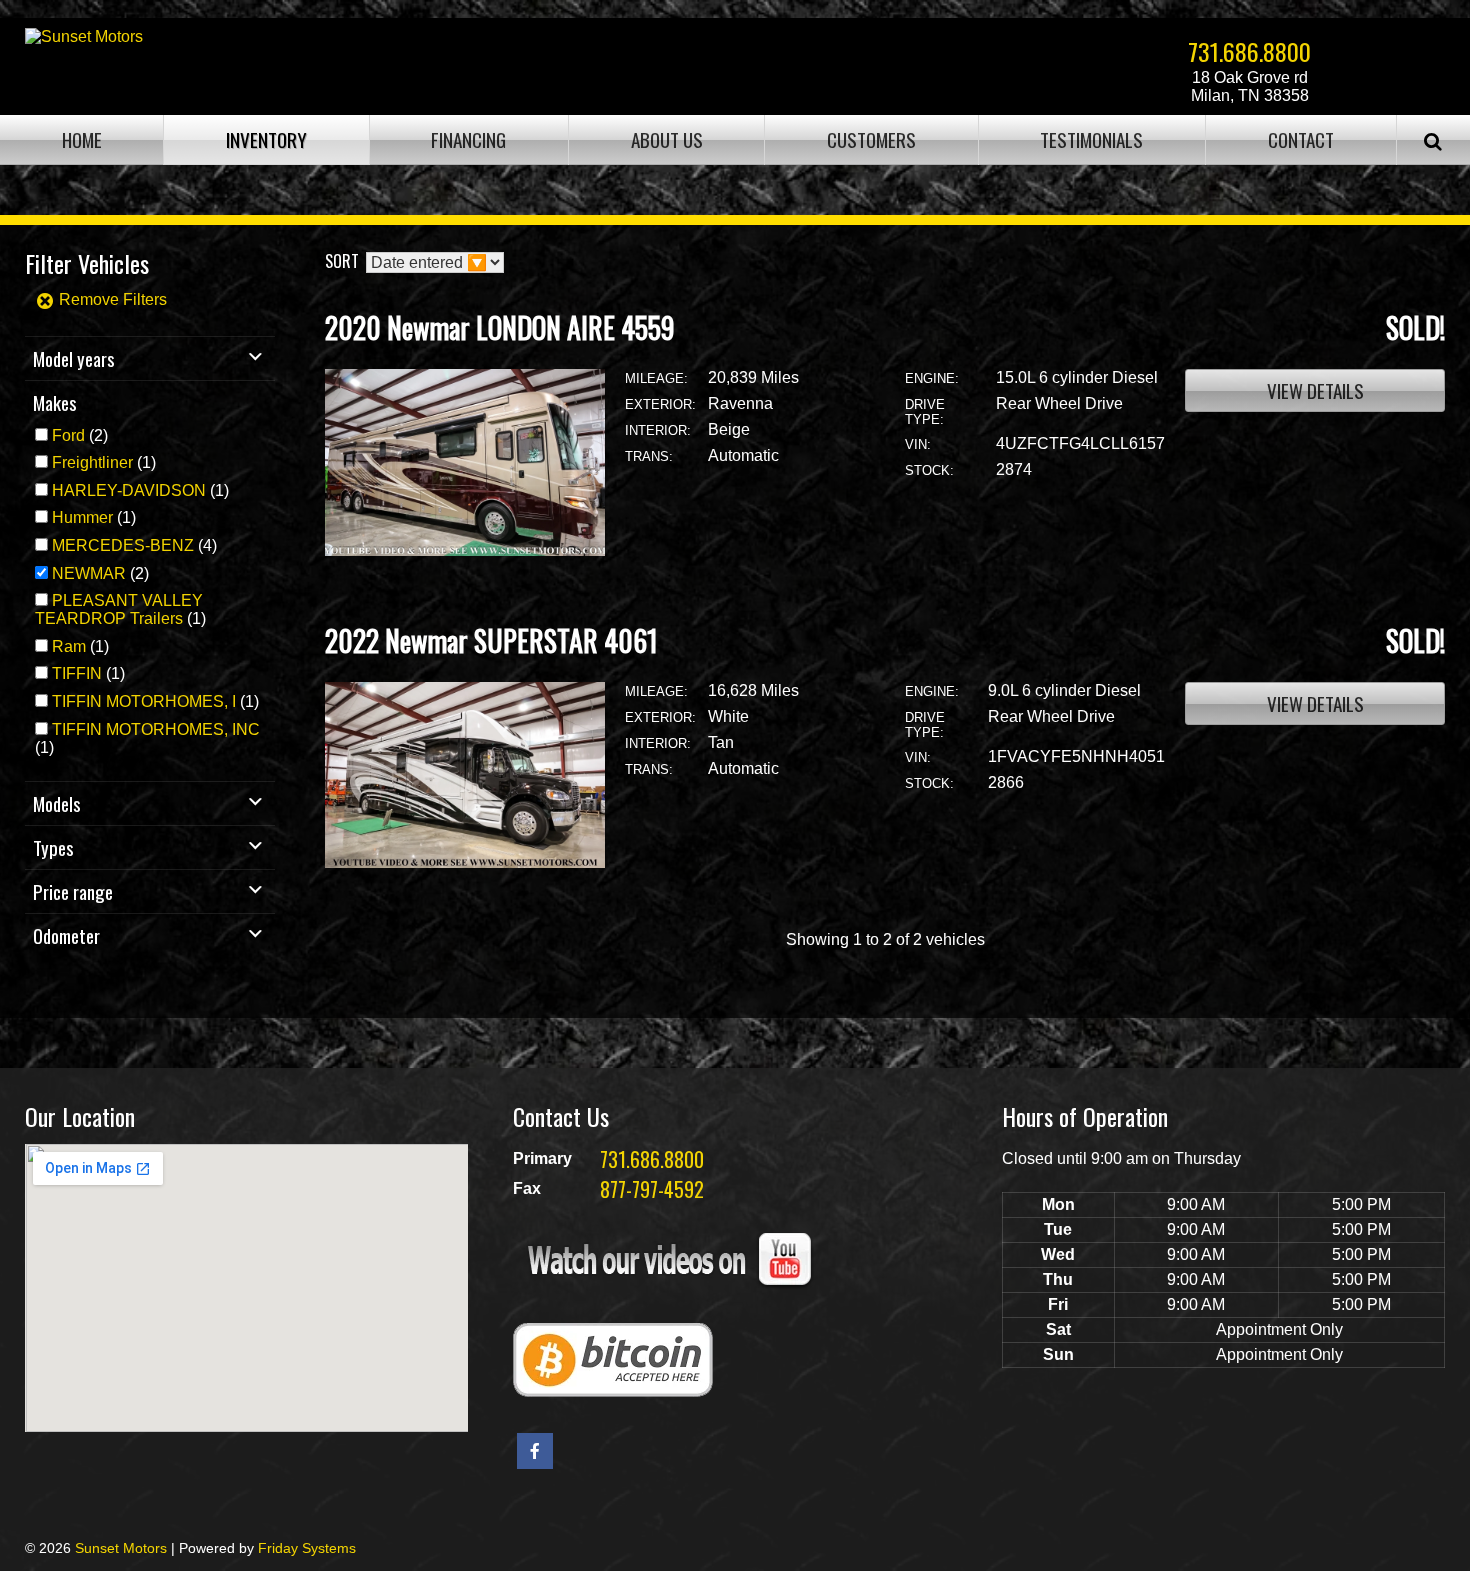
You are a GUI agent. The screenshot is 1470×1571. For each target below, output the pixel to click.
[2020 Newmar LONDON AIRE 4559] (465, 550)
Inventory (266, 139)
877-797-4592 (652, 1189)
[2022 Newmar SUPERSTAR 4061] (465, 862)
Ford (68, 435)
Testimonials (1091, 139)
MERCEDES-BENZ (123, 545)
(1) (104, 462)
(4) (134, 545)
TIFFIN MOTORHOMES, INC (156, 729)
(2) (80, 435)
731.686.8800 (1249, 51)
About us (667, 139)
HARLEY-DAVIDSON (129, 490)
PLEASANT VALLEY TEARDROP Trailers (119, 609)
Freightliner (92, 462)
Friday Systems (307, 1548)
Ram (69, 646)
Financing (468, 139)
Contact (1301, 139)
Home (82, 139)
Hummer (82, 517)
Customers (871, 139)
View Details (1315, 390)
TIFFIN (77, 673)
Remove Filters (111, 299)
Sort (342, 261)
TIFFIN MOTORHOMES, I (144, 701)
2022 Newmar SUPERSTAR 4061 (491, 640)
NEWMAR (89, 573)
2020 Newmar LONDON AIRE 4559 (500, 327)
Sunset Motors (121, 1548)
